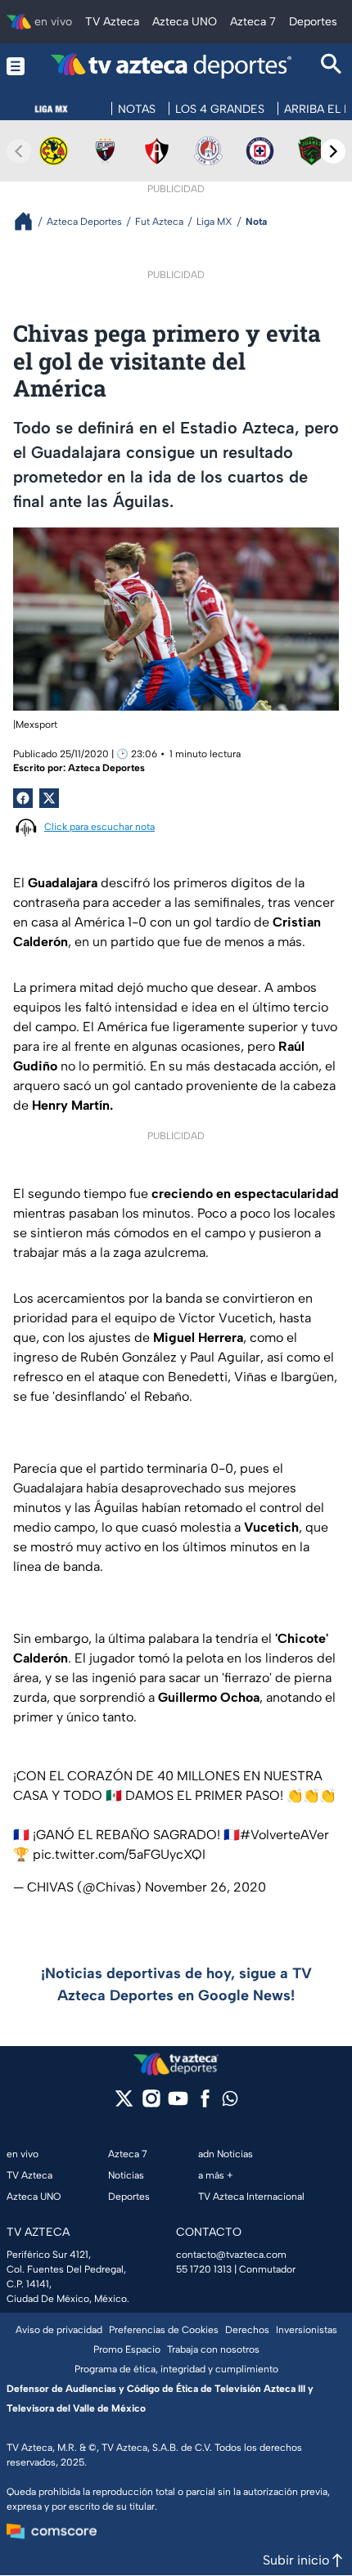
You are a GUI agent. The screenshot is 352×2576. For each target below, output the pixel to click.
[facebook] (205, 2104)
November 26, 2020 (205, 1887)
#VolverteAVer (284, 1835)
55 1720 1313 (204, 2269)
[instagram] (151, 2104)
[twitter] (124, 2104)
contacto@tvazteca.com (231, 2255)
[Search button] (332, 66)
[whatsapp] (230, 2102)
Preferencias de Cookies (164, 2330)
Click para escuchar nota (99, 827)
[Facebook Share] (23, 798)
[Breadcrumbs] (30, 221)
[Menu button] (16, 66)
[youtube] (178, 2104)
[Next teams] (333, 151)
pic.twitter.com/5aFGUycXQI (119, 1854)
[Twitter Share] (49, 798)
